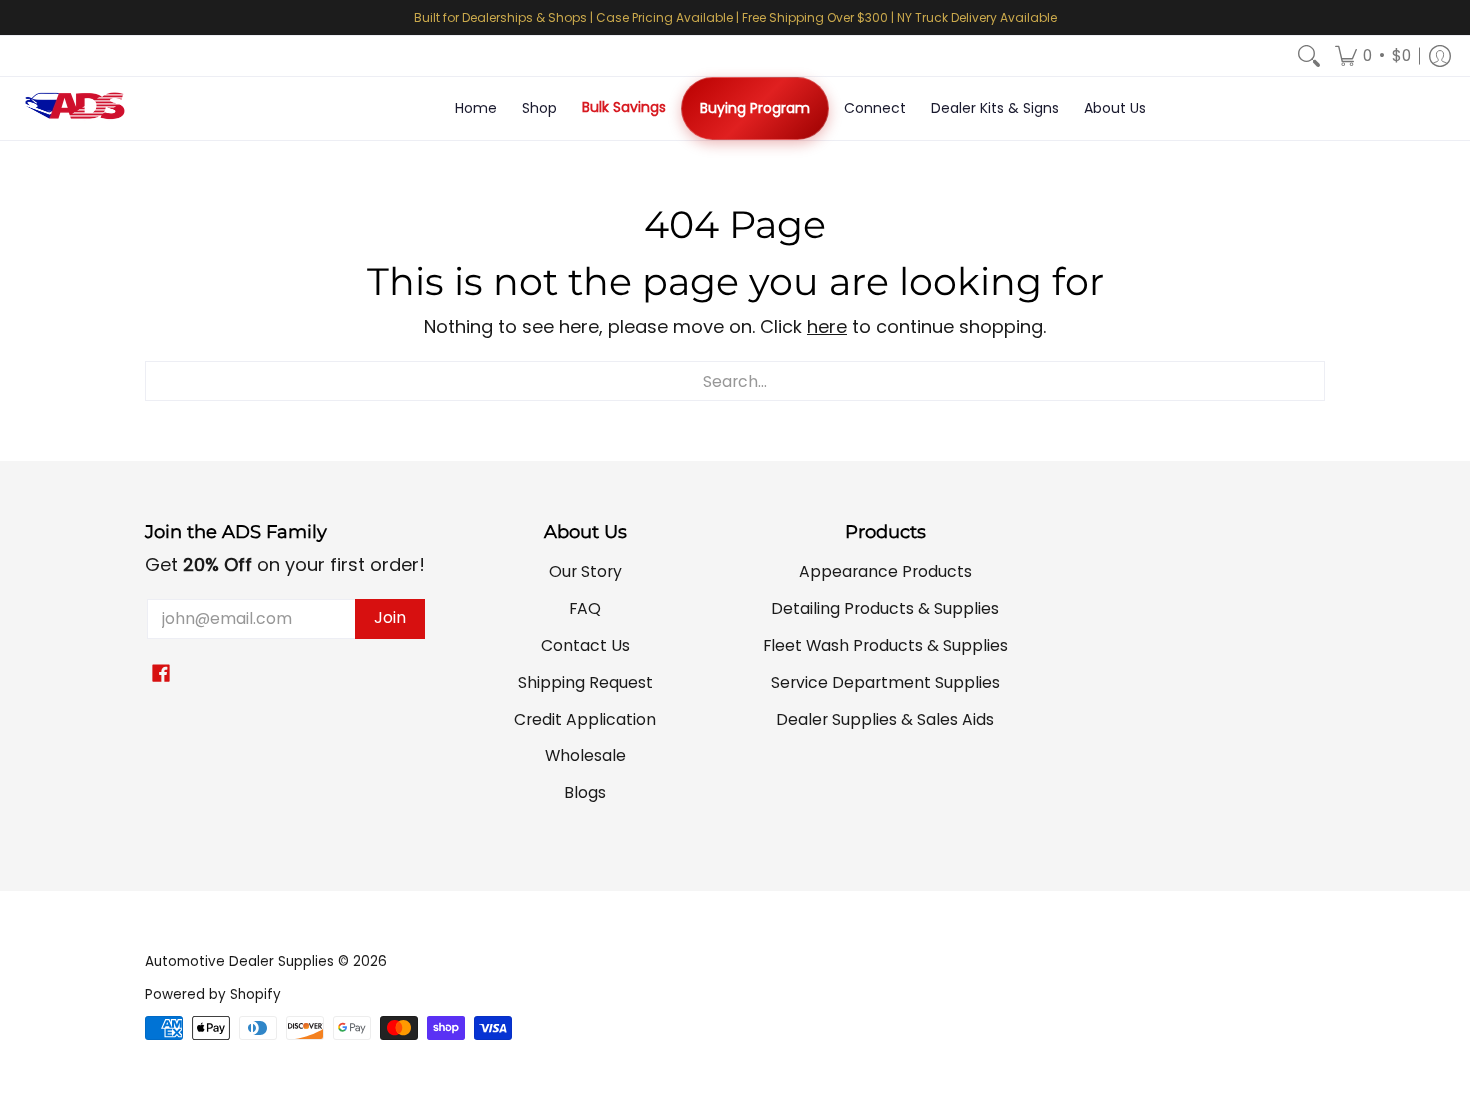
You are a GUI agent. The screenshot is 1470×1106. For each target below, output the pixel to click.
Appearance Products (885, 571)
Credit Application (585, 719)
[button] (1373, 56)
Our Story (585, 571)
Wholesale (585, 755)
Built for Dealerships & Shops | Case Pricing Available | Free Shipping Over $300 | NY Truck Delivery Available (735, 17)
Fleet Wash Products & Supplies (885, 645)
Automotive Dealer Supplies (239, 961)
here (827, 326)
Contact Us (585, 645)
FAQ (585, 608)
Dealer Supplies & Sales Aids (885, 719)
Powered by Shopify (213, 994)
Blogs (585, 792)
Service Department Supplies (885, 682)
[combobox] (735, 381)
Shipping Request (585, 682)
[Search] (1309, 56)
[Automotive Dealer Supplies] (75, 108)
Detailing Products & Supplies (885, 608)
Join (390, 617)
